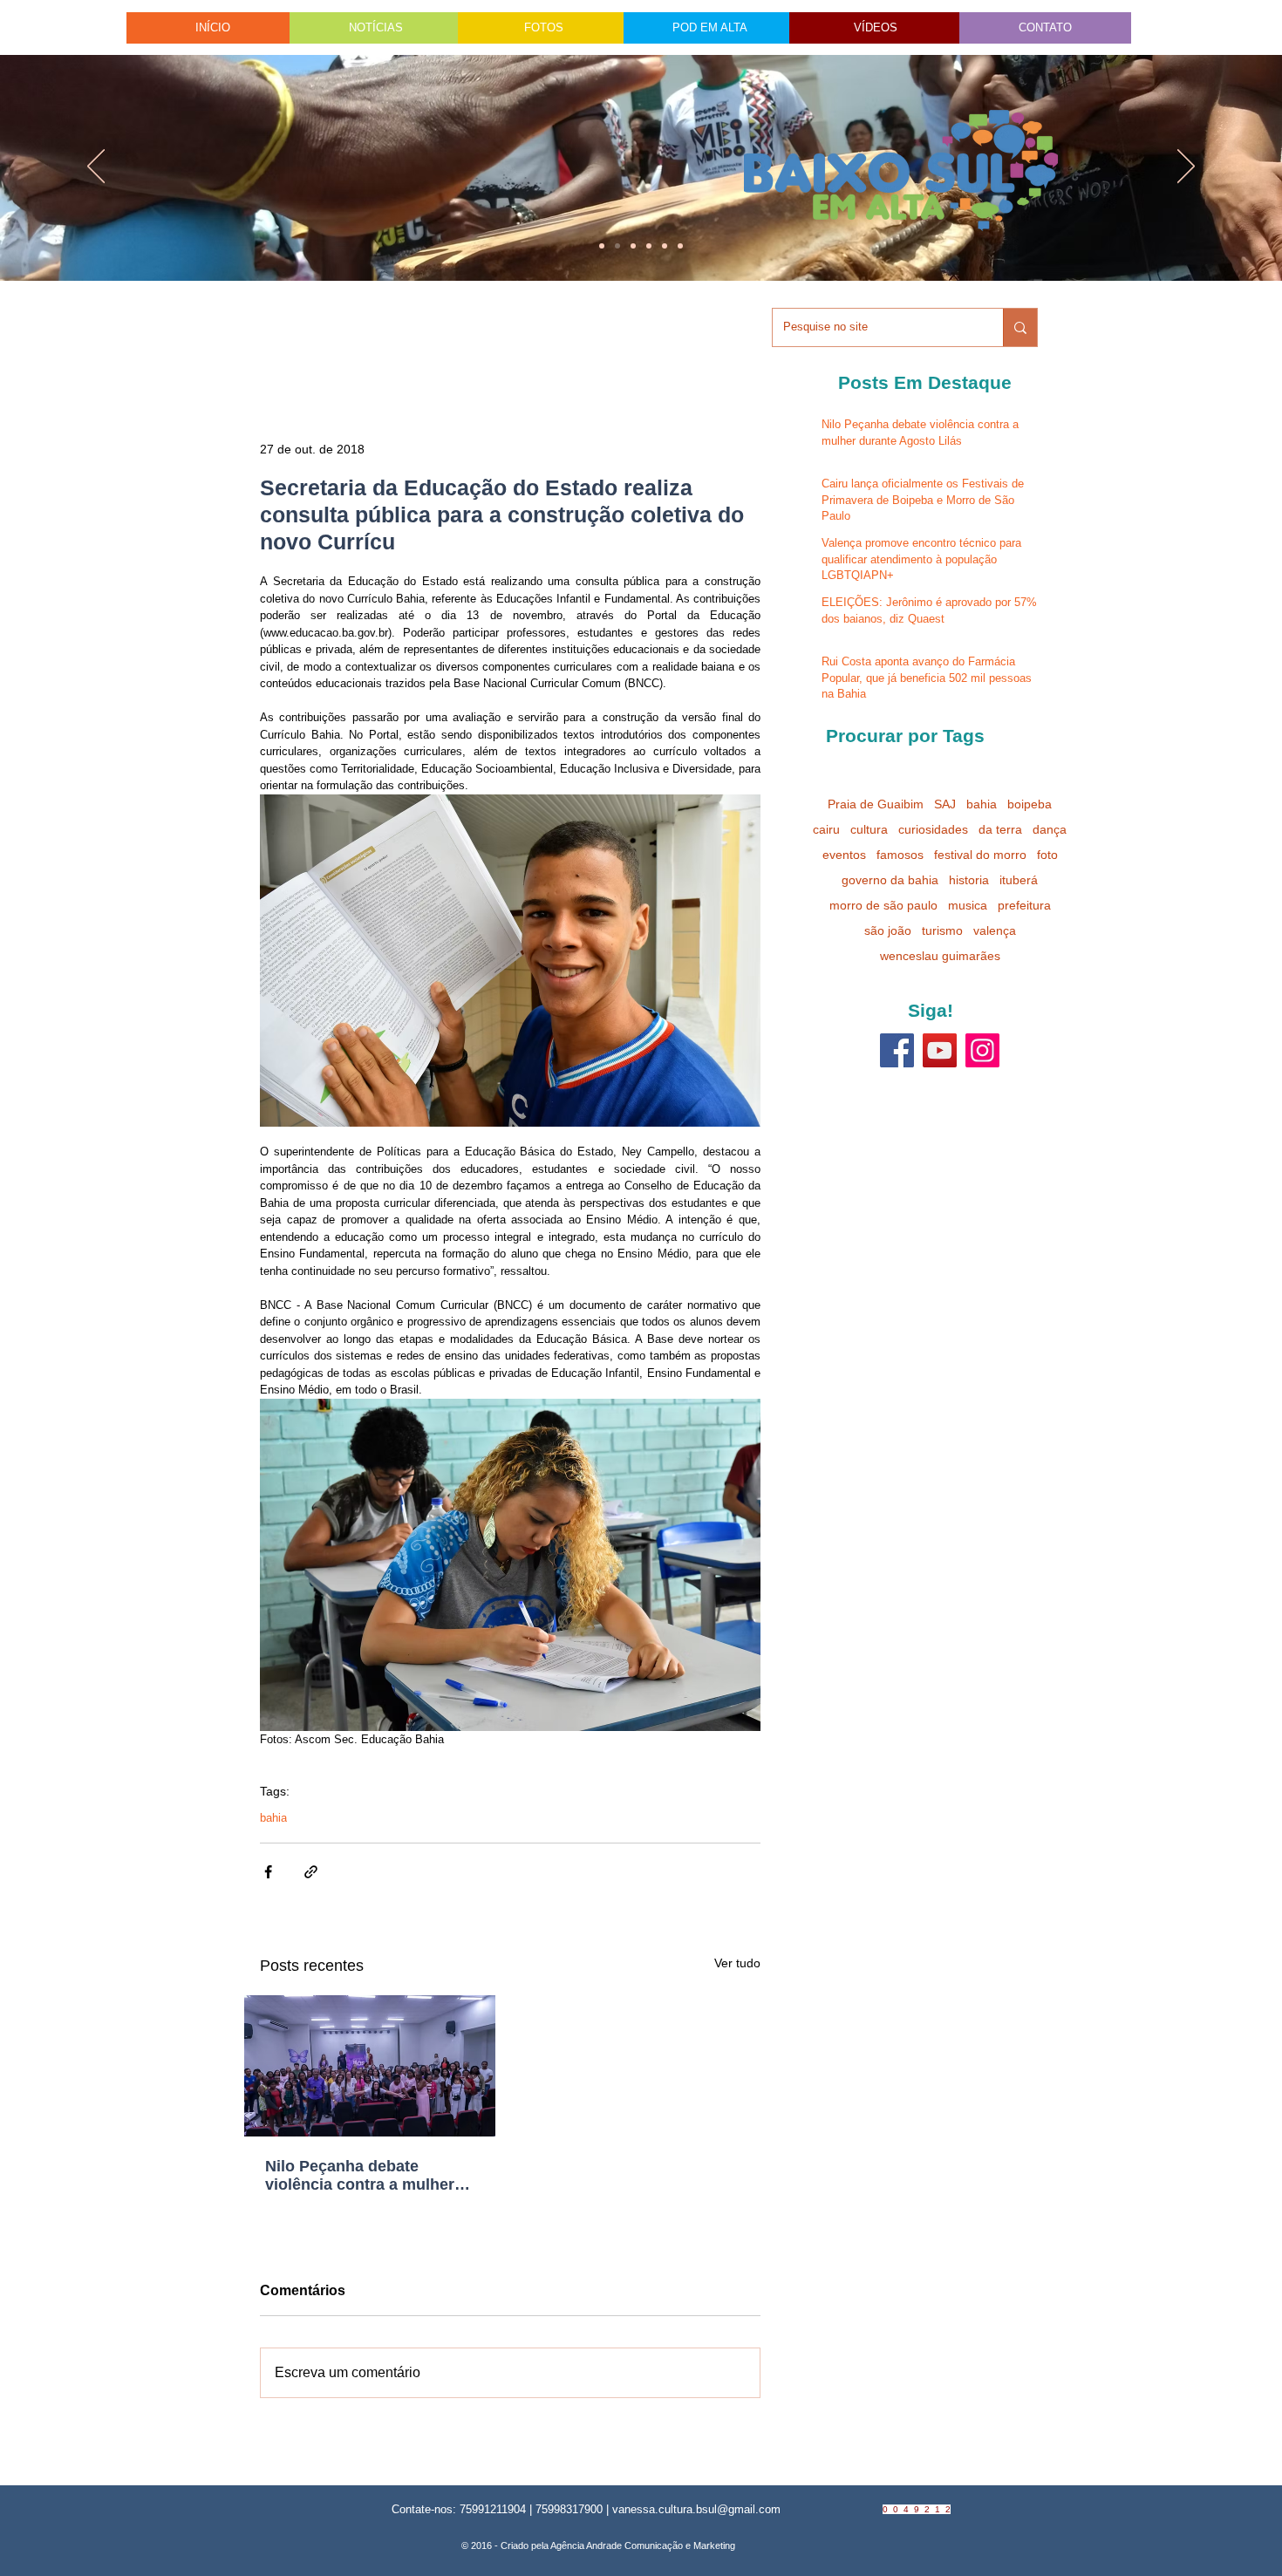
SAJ (945, 804)
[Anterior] (96, 167)
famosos (900, 855)
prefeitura (1024, 905)
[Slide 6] (633, 246)
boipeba (1030, 804)
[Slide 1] (602, 246)
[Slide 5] (665, 246)
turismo (942, 930)
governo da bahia (890, 880)
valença (995, 930)
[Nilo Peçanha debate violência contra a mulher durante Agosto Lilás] (370, 2066)
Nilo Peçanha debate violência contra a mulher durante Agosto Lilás (360, 2176)
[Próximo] (1186, 167)
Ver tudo (737, 1963)
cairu (826, 829)
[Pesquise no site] (1020, 327)
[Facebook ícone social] (897, 1050)
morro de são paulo (883, 905)
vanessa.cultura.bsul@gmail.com (696, 2509)
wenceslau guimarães (940, 956)
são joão (888, 930)
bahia (273, 1818)
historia (969, 880)
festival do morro (980, 855)
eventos (844, 855)
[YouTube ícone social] (940, 1050)
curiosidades (933, 829)
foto (1047, 855)
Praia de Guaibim (876, 804)
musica (968, 905)
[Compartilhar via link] (311, 1872)
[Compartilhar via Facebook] (268, 1872)
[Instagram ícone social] (982, 1050)
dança (1050, 829)
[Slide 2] (649, 246)
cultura (869, 829)
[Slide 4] (617, 246)
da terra (1000, 829)
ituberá (1019, 880)
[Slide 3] (680, 246)
